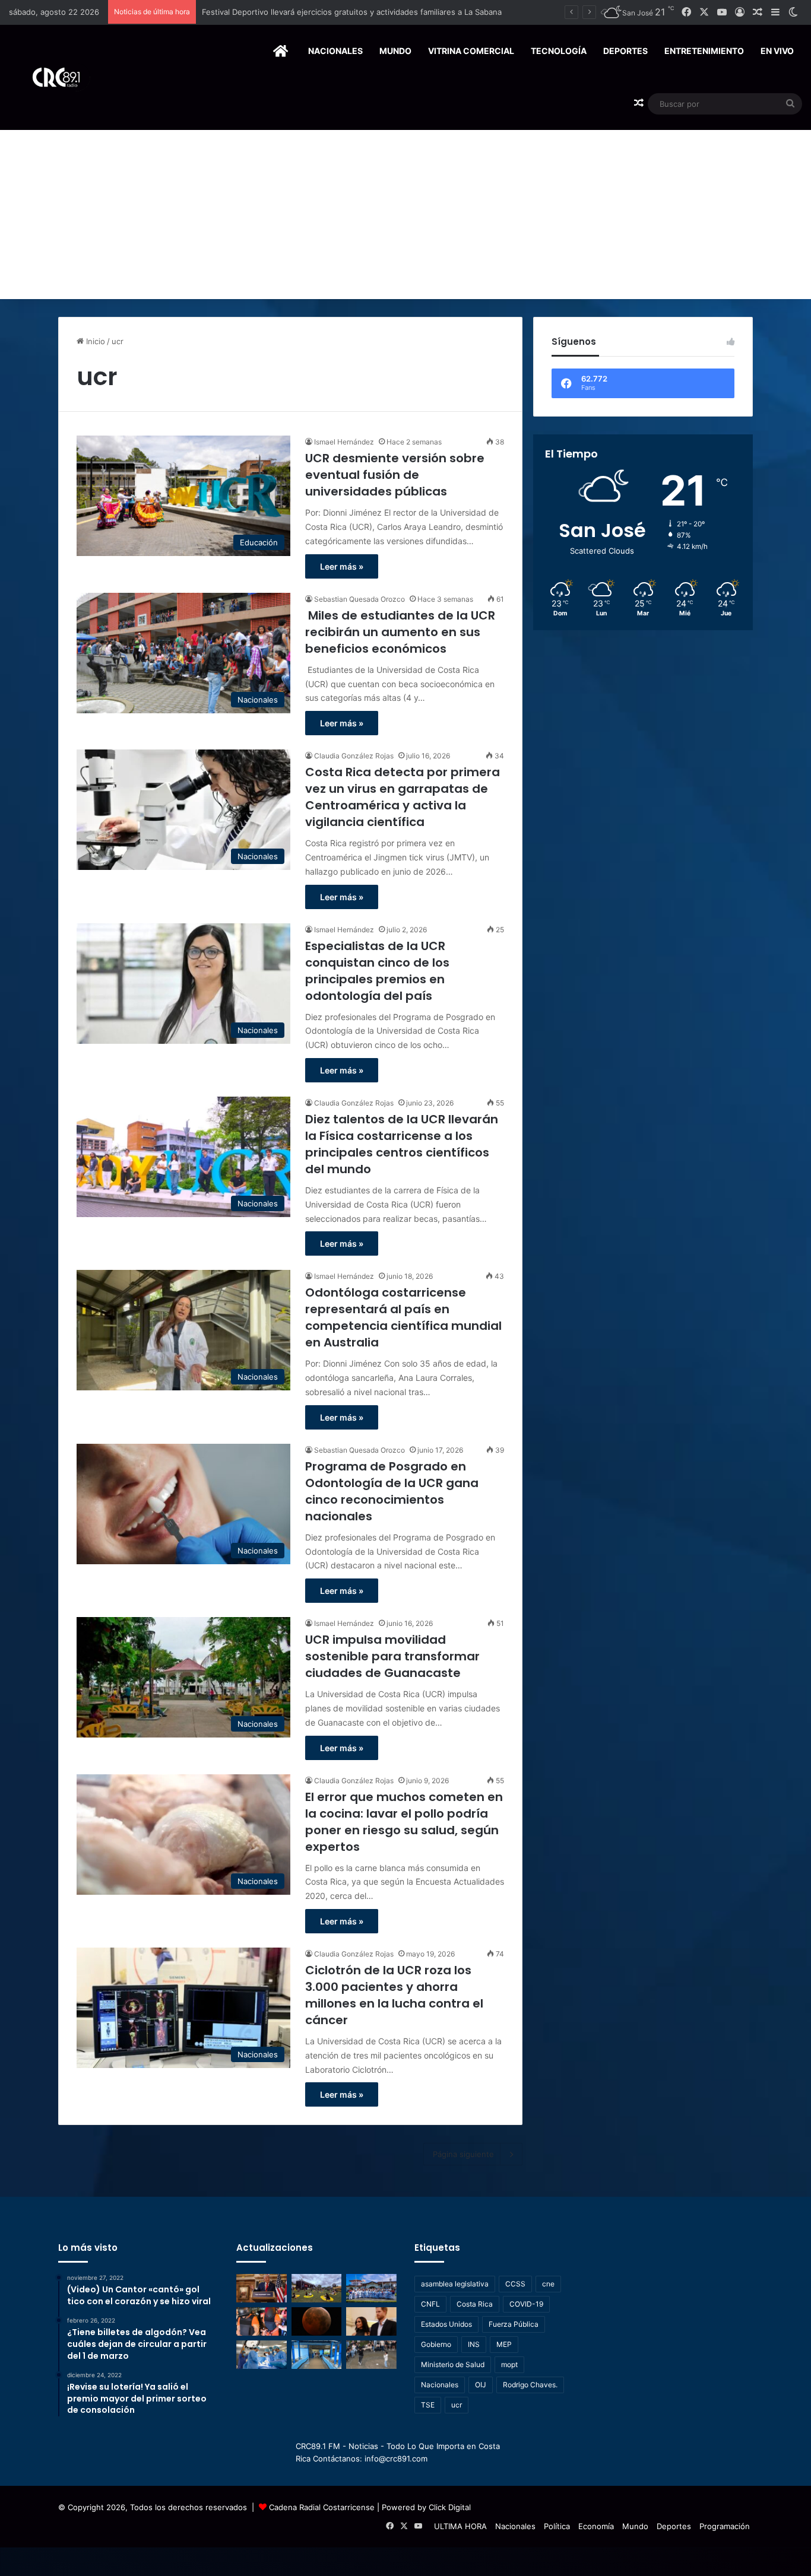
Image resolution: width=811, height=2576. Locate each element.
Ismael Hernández (344, 442)
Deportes (625, 51)
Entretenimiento (704, 51)
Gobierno (436, 2344)
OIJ (481, 2385)
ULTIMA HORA (460, 2526)
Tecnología (559, 51)
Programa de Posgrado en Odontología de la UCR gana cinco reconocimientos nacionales (392, 1491)
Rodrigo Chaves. (530, 2385)
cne (548, 2284)
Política (557, 2526)
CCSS (515, 2284)
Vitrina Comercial (471, 51)
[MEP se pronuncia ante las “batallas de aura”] (371, 2355)
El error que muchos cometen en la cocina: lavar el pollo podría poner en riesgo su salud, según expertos (404, 1822)
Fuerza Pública (514, 2324)
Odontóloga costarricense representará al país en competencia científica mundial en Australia (403, 1317)
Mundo (395, 51)
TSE (428, 2405)
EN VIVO (777, 51)
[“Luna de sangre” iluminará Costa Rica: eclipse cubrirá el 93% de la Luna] (317, 2321)
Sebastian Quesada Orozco (359, 599)
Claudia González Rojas (354, 756)
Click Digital (450, 2507)
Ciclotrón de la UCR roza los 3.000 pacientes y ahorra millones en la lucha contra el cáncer (394, 1995)
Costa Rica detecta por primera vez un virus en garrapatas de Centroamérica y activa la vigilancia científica (403, 797)
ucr (457, 2405)
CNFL (430, 2304)
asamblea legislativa (455, 2284)
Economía (596, 2526)
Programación (725, 2526)
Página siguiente (463, 2154)
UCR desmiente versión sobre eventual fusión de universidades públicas (395, 475)
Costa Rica (475, 2304)
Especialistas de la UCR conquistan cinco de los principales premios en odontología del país (377, 971)
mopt (509, 2364)
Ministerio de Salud (453, 2364)
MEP (504, 2344)
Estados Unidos (446, 2324)
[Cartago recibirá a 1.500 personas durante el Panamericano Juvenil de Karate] (371, 2288)
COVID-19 (526, 2304)
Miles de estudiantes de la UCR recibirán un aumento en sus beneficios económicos (400, 632)
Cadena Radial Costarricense (322, 2507)
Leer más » (342, 566)
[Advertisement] (405, 210)
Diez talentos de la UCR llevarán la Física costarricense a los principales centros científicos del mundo (402, 1144)
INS (474, 2344)
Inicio (94, 341)
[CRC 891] (50, 77)
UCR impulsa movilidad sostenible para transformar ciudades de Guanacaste (392, 1656)
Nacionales (335, 51)
